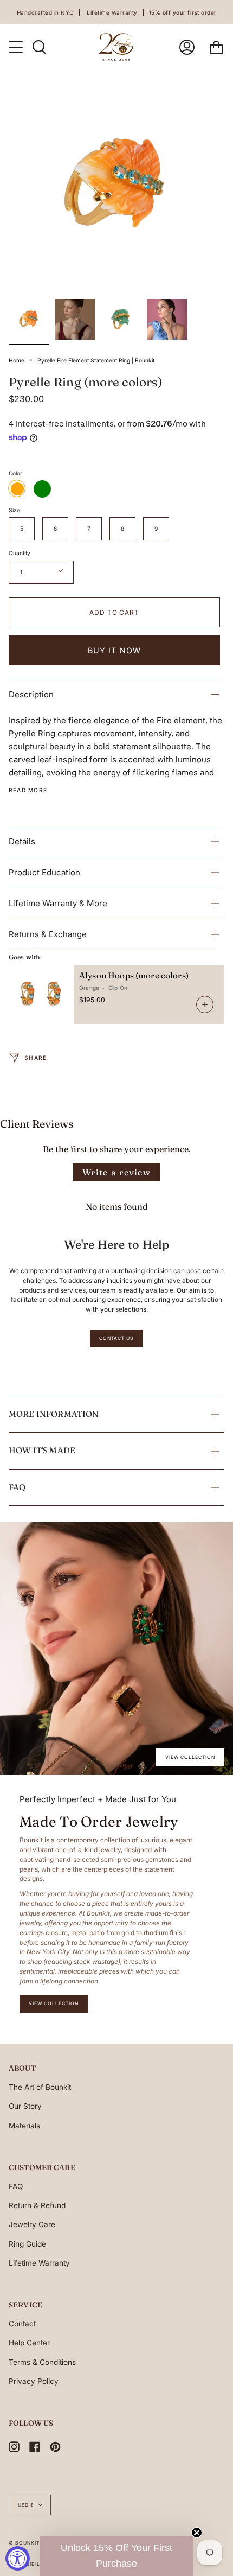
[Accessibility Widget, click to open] (18, 2558)
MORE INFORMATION (54, 1414)
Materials (24, 2126)
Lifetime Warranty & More (58, 903)
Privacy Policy (34, 2381)
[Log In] (187, 47)
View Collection (190, 1757)
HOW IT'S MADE (42, 1450)
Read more (28, 790)
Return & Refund (37, 2205)
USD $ (26, 2505)
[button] (116, 2556)
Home (17, 360)
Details (22, 841)
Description (31, 694)
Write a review (116, 1172)
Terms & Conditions (42, 2362)
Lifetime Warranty (39, 2263)
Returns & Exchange (48, 934)
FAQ (17, 1487)
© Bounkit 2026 (31, 2543)
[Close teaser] (197, 2533)
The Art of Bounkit (40, 2087)
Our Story (25, 2106)
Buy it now (114, 650)
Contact (22, 2324)
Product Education (44, 872)
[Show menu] (17, 47)
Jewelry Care (32, 2224)
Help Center (29, 2343)
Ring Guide (27, 2244)
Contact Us (116, 1338)
